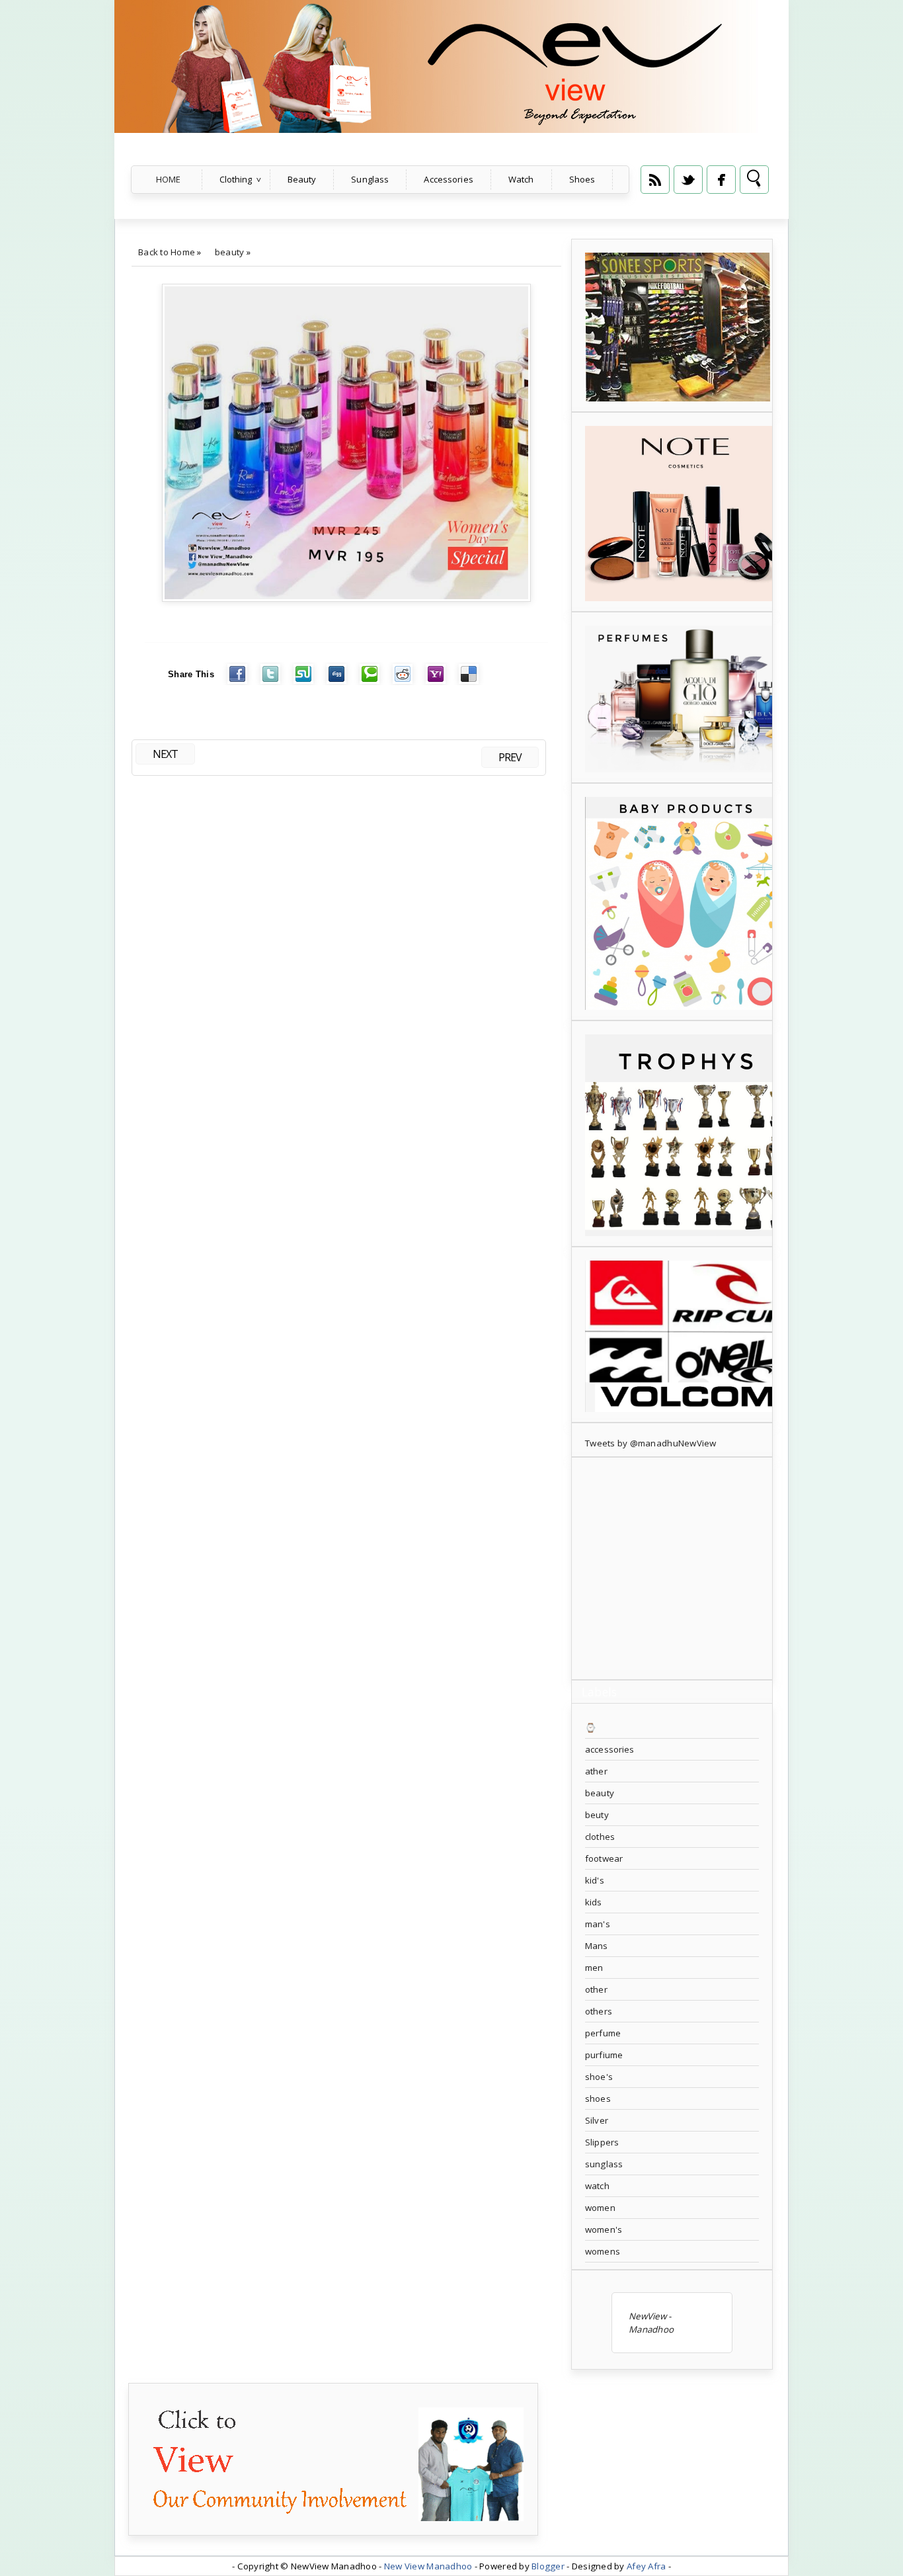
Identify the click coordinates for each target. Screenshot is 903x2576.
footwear (604, 1858)
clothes (600, 1837)
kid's (595, 1880)
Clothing (236, 179)
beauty (230, 252)
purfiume (604, 2055)
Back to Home (167, 252)
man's (598, 1924)
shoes (598, 2098)
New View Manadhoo (428, 2566)
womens (603, 2251)
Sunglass (370, 179)
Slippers (602, 2142)
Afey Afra (646, 2566)
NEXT (165, 754)
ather (596, 1771)
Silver (597, 2120)
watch (597, 2186)
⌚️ (591, 1727)
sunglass (604, 2164)
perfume (603, 2033)
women (600, 2208)
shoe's (599, 2077)
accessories (609, 1749)
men (594, 1968)
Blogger (548, 2566)
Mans (597, 1946)
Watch (521, 179)
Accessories (448, 179)
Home (169, 179)
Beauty (302, 179)
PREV (510, 757)
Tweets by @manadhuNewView (651, 1443)
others (599, 2011)
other (596, 1989)
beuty (597, 1815)
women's (604, 2229)
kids (594, 1902)
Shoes (582, 179)
